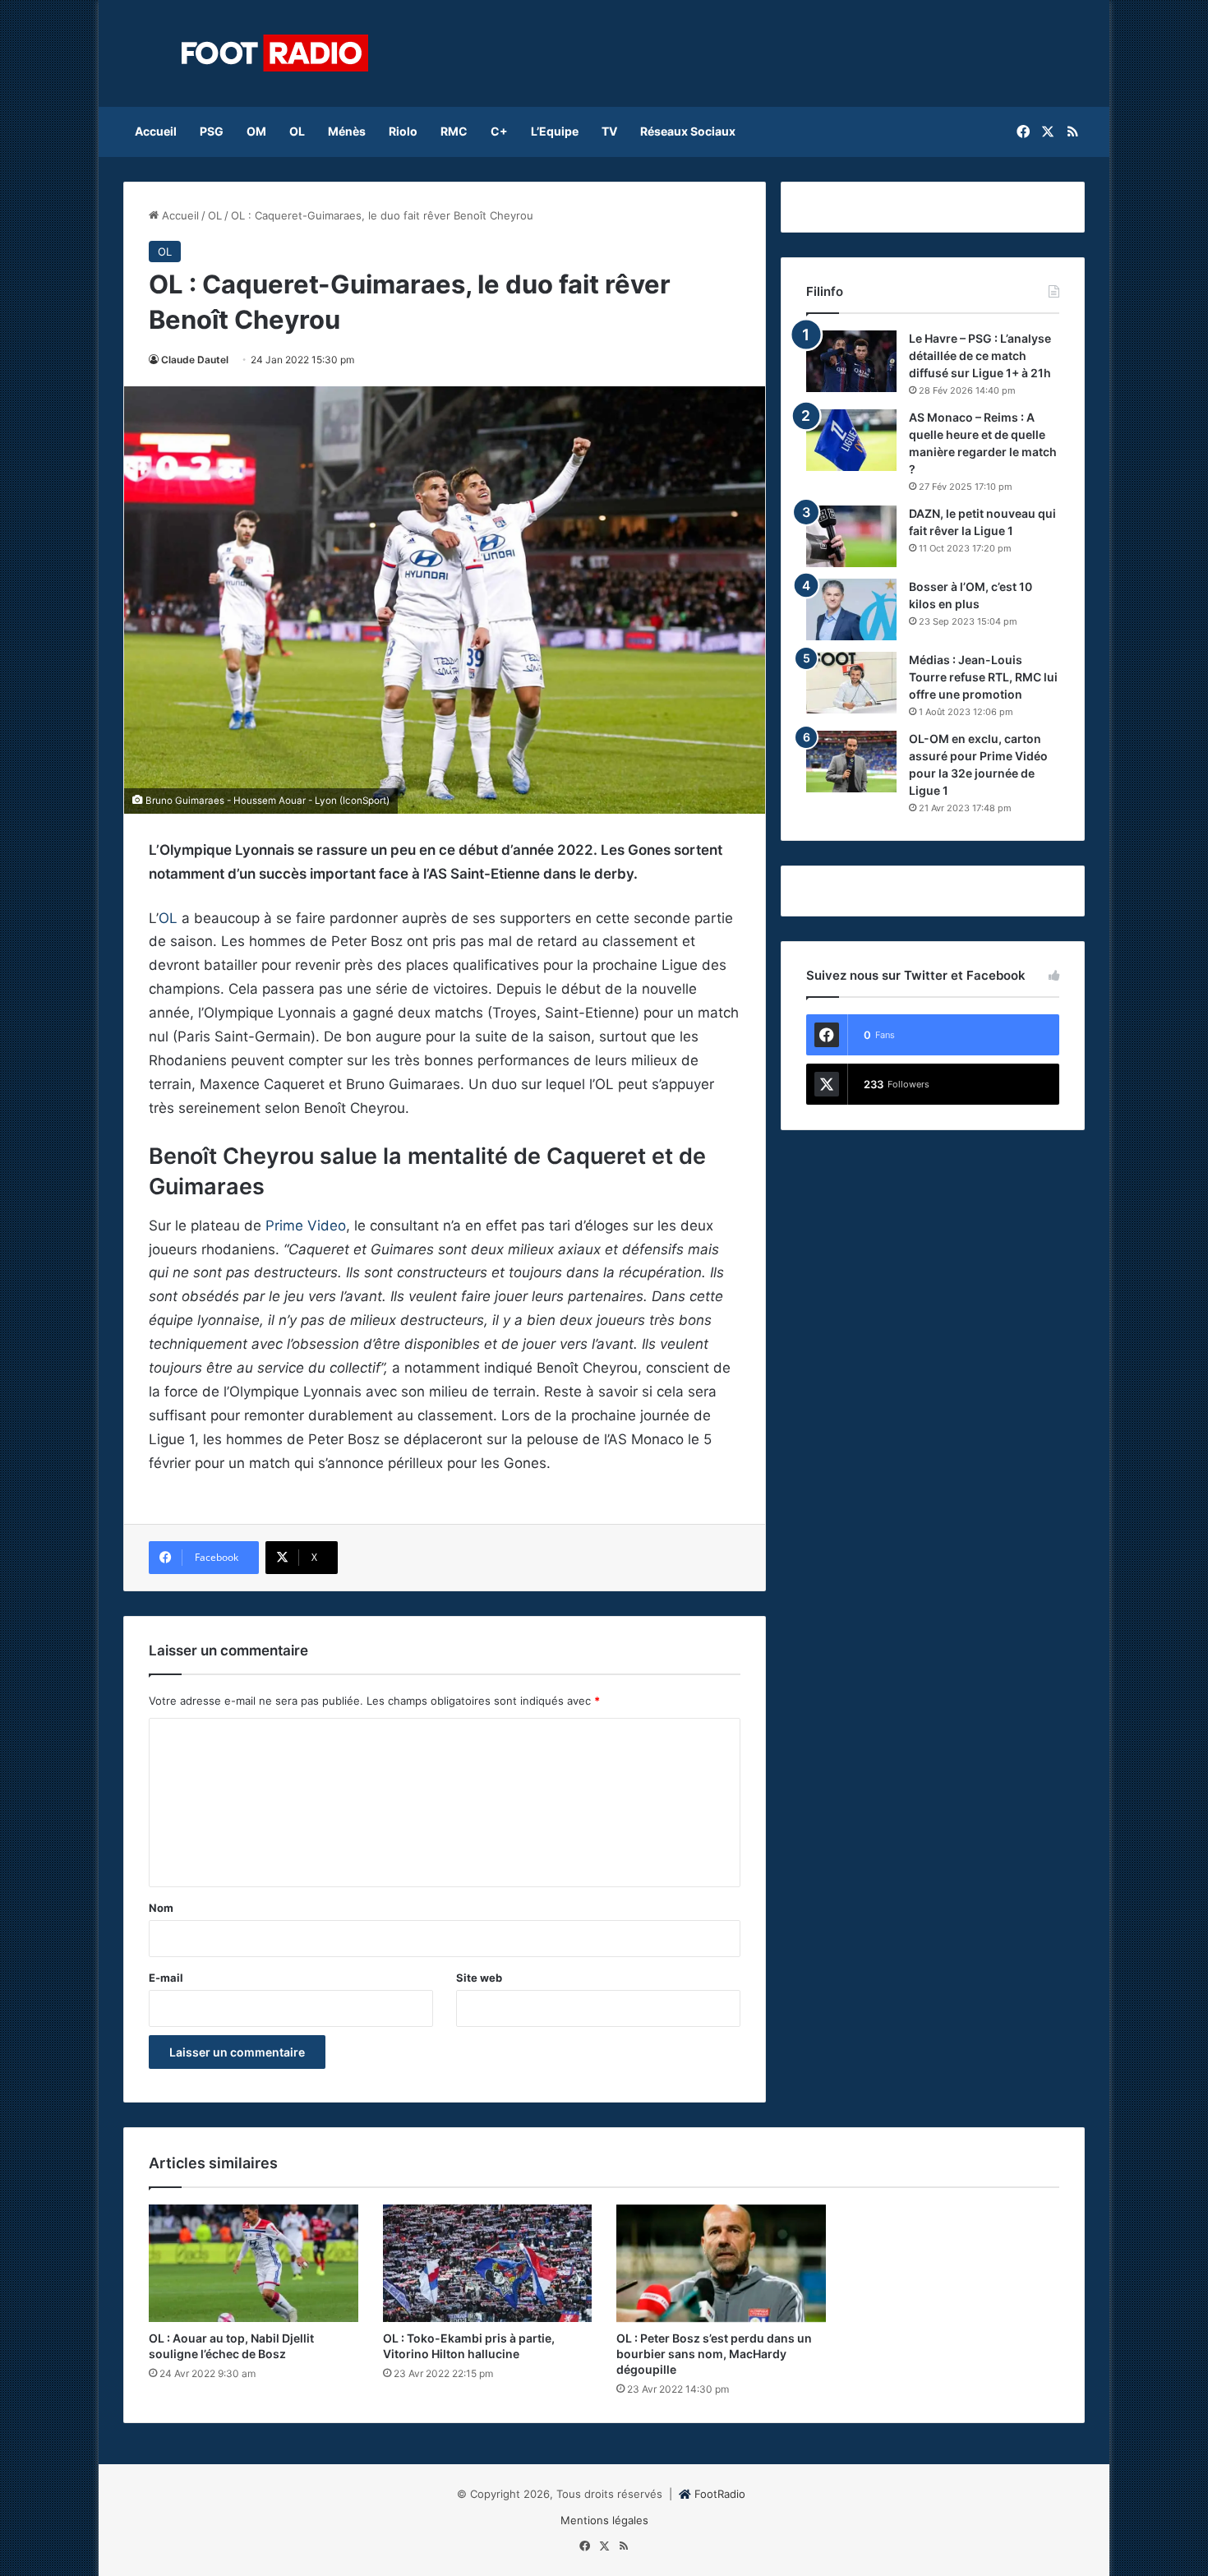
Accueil (156, 131)
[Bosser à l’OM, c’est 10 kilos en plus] (851, 609)
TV (609, 131)
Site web (479, 1978)
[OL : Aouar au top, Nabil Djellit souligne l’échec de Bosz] (254, 2264)
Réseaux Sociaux (688, 131)
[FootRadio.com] (275, 53)
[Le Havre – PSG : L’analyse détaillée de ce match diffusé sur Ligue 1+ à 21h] (851, 361)
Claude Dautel (195, 360)
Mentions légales (604, 2520)
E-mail (166, 1978)
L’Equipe (555, 131)
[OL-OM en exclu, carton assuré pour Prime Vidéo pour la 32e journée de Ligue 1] (851, 762)
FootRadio (720, 2494)
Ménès (347, 131)
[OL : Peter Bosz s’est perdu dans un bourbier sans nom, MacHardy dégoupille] (721, 2264)
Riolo (403, 131)
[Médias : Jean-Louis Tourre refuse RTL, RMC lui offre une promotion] (851, 683)
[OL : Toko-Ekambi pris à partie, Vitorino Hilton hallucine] (488, 2264)
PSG (212, 131)
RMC (454, 131)
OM (256, 131)
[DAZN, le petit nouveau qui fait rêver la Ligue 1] (851, 536)
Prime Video (306, 1226)
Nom (161, 1908)
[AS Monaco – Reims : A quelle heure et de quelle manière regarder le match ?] (851, 440)
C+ (499, 131)
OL (297, 131)
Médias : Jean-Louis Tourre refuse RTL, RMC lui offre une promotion (983, 677)
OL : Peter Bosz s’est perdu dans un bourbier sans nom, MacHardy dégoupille (714, 2354)
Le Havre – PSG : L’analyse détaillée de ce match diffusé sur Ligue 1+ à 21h (980, 355)
